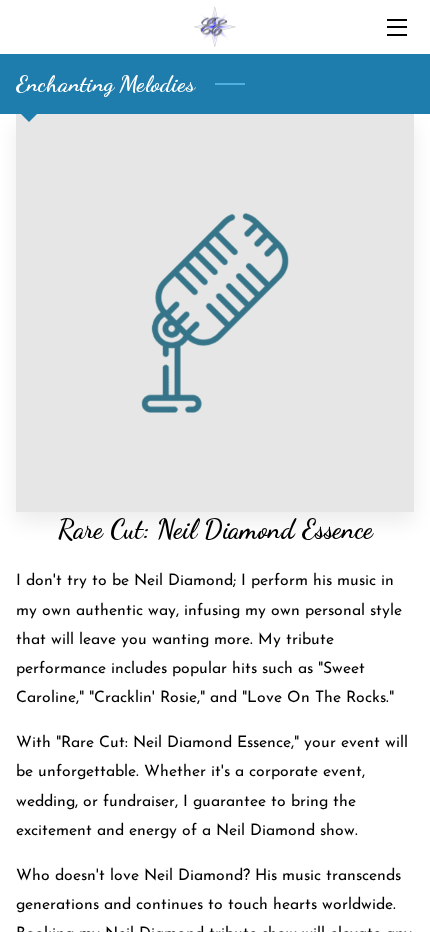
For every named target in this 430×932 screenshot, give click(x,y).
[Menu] (395, 27)
